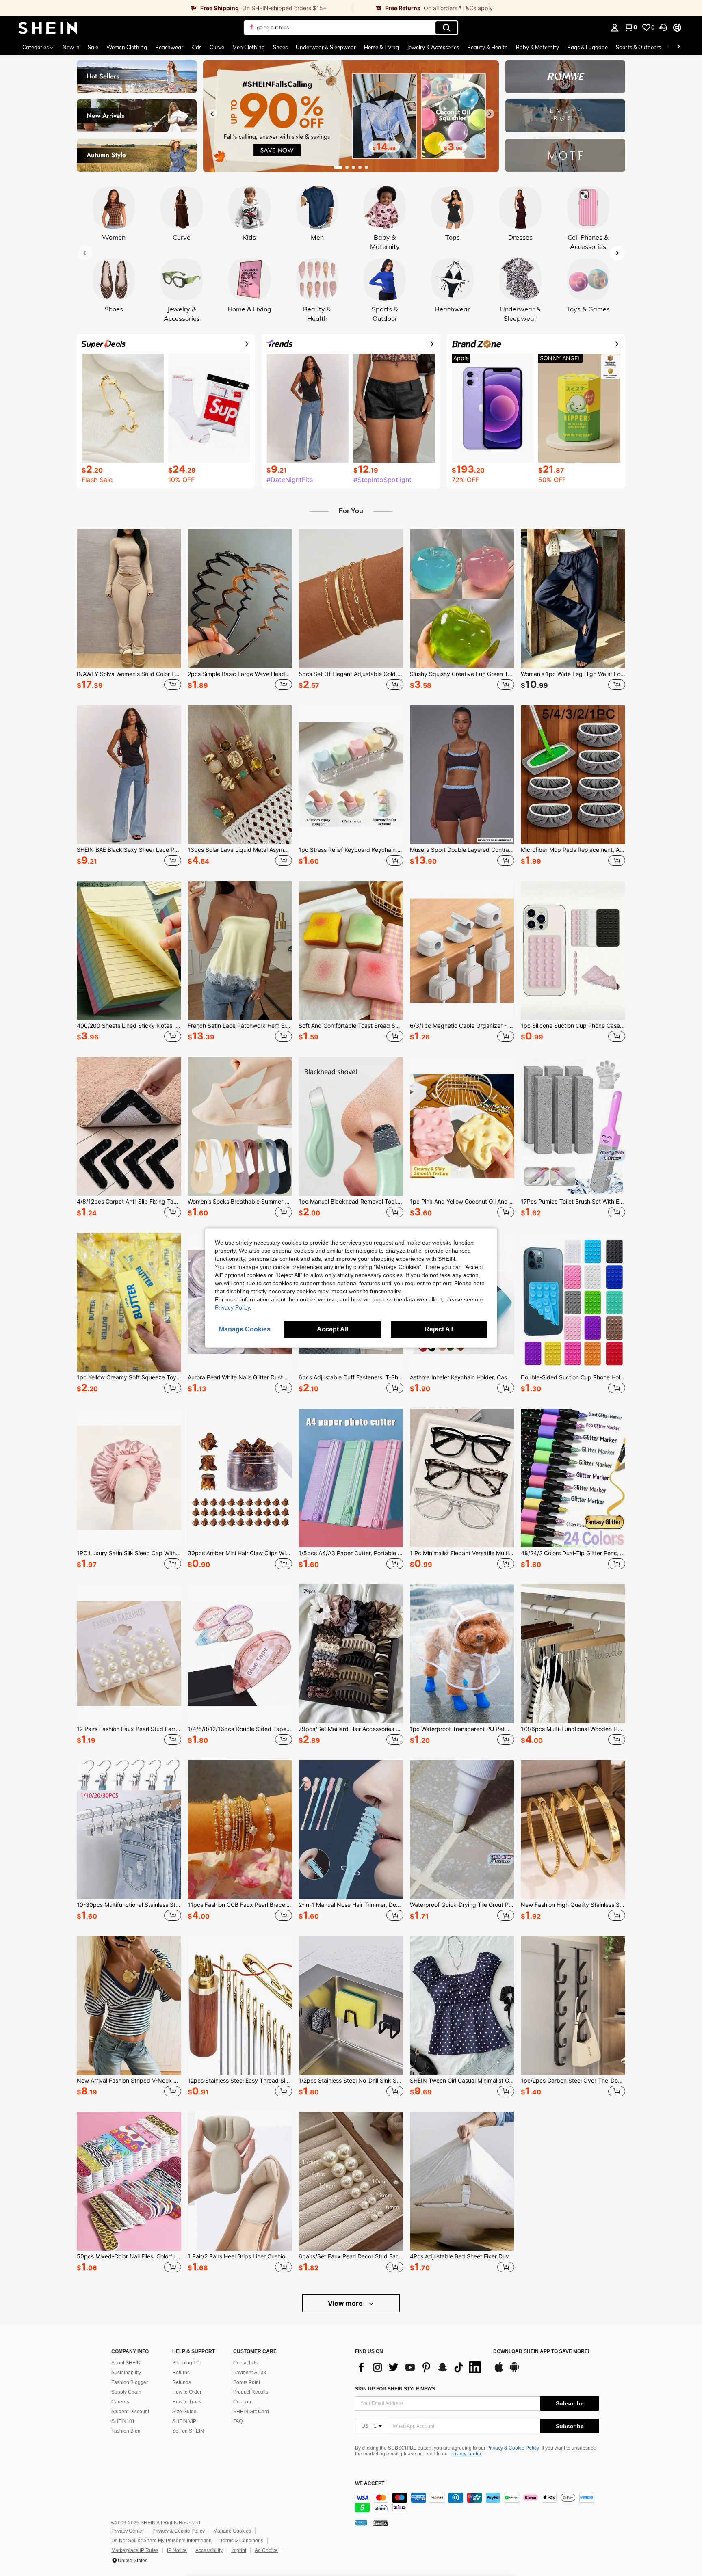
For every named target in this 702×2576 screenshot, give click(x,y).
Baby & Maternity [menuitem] (537, 47)
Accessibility (209, 2550)
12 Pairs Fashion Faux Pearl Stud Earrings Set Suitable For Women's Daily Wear (129, 1729)
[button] (663, 28)
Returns (181, 2373)
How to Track (187, 2402)
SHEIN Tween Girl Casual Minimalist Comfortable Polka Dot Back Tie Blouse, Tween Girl (462, 2081)
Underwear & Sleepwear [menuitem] (326, 47)
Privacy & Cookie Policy (513, 2448)
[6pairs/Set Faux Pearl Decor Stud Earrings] (351, 2181)
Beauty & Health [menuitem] (487, 47)
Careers (120, 2402)
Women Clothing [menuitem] (127, 47)
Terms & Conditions (242, 2541)
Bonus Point (247, 2382)
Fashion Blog (126, 2431)
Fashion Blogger (130, 2382)
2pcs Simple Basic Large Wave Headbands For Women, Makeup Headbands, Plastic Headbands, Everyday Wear (240, 674)
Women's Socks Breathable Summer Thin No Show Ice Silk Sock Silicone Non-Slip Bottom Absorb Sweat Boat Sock (240, 1202)
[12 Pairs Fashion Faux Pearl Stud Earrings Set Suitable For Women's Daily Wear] (129, 1654)
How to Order (187, 2392)
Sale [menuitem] (93, 47)
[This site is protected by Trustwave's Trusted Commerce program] (361, 2523)
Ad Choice (266, 2550)
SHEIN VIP (184, 2421)
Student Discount (130, 2412)
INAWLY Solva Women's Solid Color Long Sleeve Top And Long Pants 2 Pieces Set (129, 674)
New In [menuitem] (71, 47)
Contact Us (245, 2363)
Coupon (242, 2402)
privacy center (466, 2454)
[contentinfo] (477, 2503)
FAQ (238, 2421)
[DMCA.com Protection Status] (380, 2523)
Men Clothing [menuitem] (249, 47)
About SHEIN (126, 2363)
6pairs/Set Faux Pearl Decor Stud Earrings (351, 2256)
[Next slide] (490, 114)
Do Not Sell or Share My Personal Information (161, 2541)
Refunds (182, 2382)
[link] (175, 8)
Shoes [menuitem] (280, 47)
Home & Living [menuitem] (381, 47)
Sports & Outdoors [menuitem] (638, 47)
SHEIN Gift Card (251, 2412)
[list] (420, 2367)
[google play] (514, 2371)
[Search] (446, 28)
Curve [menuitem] (217, 47)
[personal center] (615, 28)
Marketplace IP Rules (135, 2550)
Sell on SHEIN (188, 2431)
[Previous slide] (212, 114)
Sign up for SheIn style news (395, 2389)
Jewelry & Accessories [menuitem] (433, 47)
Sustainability (126, 2373)
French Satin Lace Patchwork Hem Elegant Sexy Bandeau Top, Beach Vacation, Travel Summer (240, 1026)
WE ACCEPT (370, 2484)
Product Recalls (251, 2392)
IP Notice (177, 2550)
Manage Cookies (232, 2531)
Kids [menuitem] (196, 47)
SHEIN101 (123, 2421)
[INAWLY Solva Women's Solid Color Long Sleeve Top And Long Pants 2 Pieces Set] (129, 599)
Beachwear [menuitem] (169, 47)
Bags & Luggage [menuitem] (587, 47)
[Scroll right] (678, 47)
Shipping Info (187, 2363)
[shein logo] (48, 28)
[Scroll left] (669, 47)
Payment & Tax (250, 2373)
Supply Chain (126, 2392)
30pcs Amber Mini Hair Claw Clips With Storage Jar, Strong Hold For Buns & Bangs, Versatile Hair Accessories (240, 1553)
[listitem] (129, 611)
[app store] (499, 2371)
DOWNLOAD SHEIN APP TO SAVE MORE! (541, 2352)
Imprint (239, 2550)
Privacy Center (128, 2531)
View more (346, 2303)
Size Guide (184, 2412)
